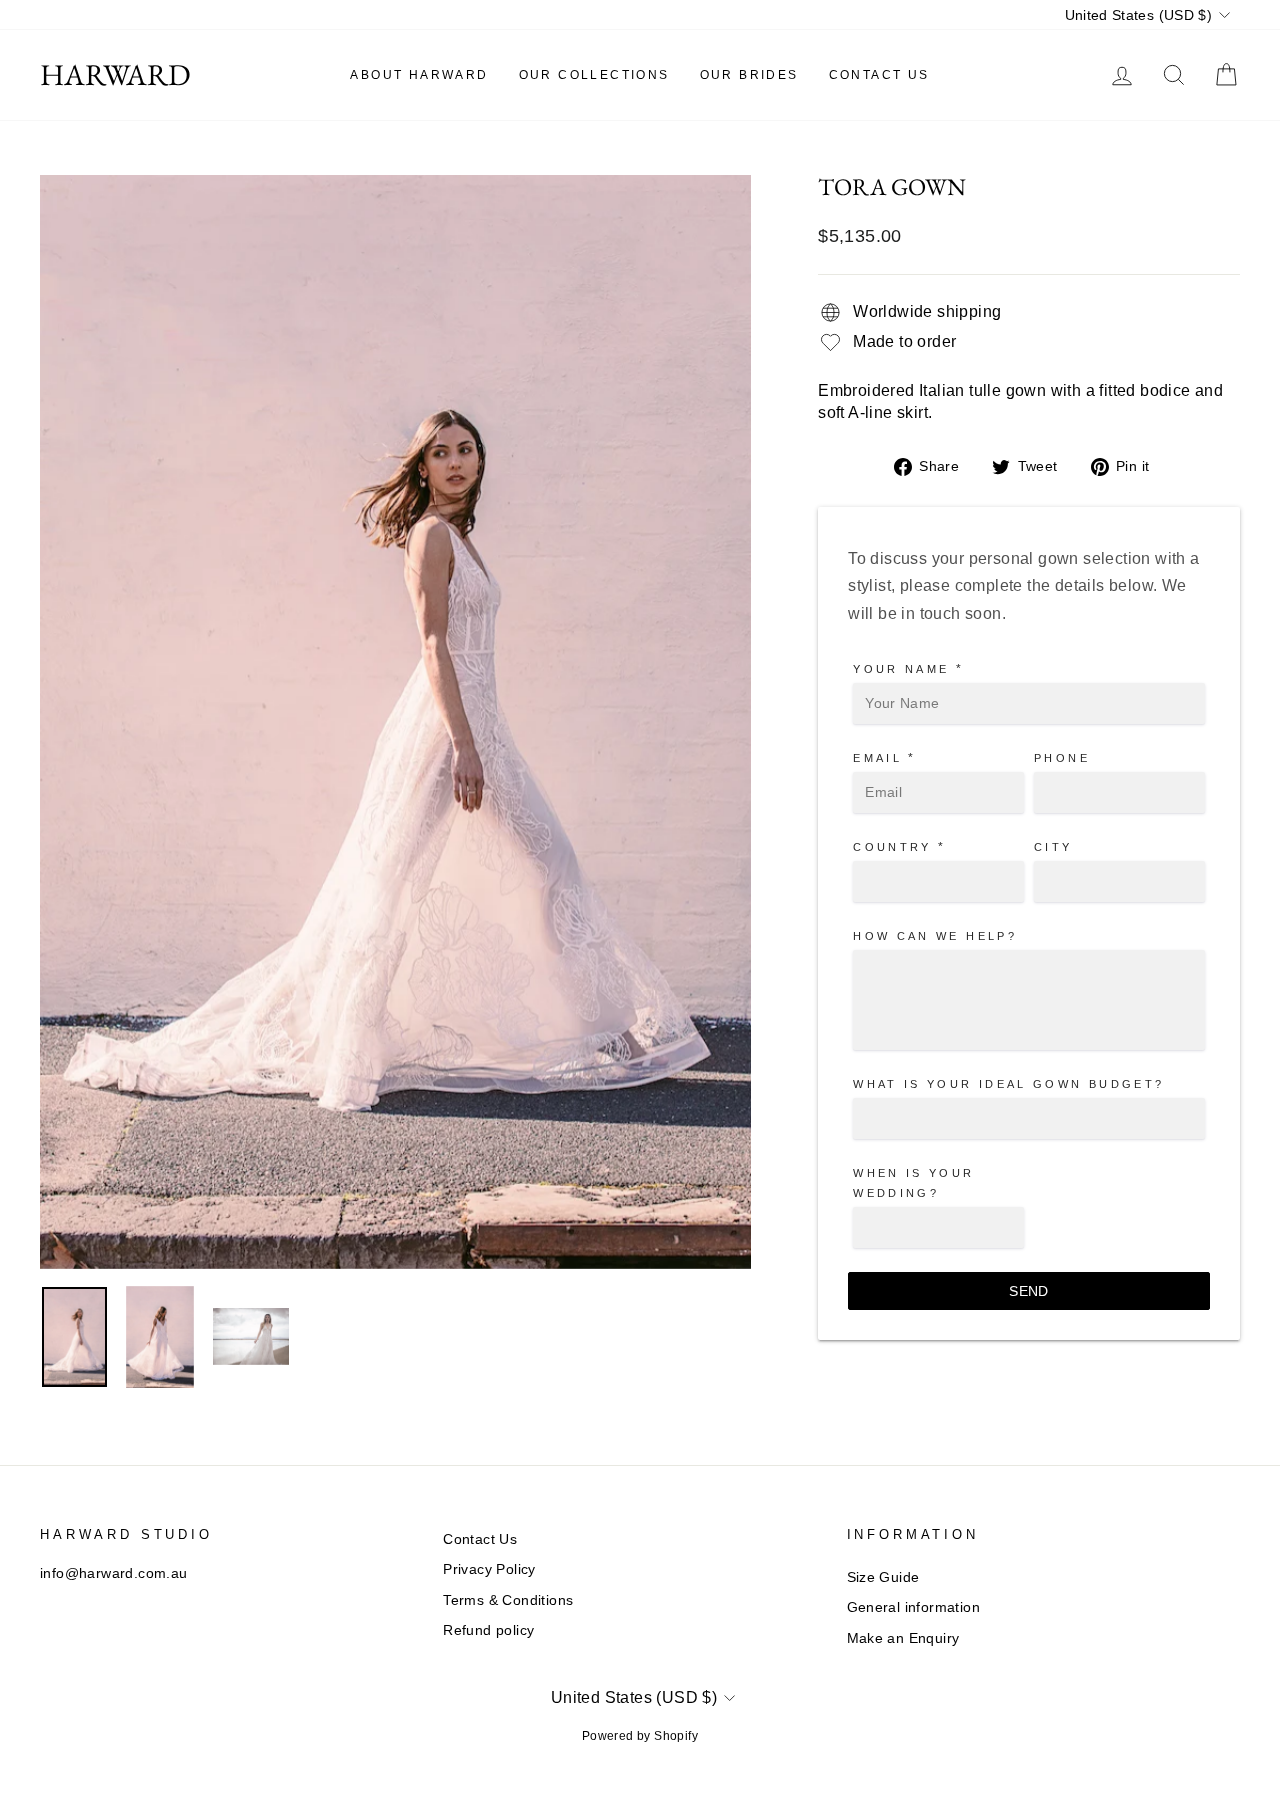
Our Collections (594, 75)
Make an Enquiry (903, 1638)
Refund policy (488, 1630)
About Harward (419, 75)
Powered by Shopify (640, 1736)
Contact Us (879, 75)
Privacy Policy (489, 1569)
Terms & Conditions (508, 1600)
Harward (115, 75)
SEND (1028, 1291)
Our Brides (749, 75)
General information (914, 1607)
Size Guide (883, 1577)
